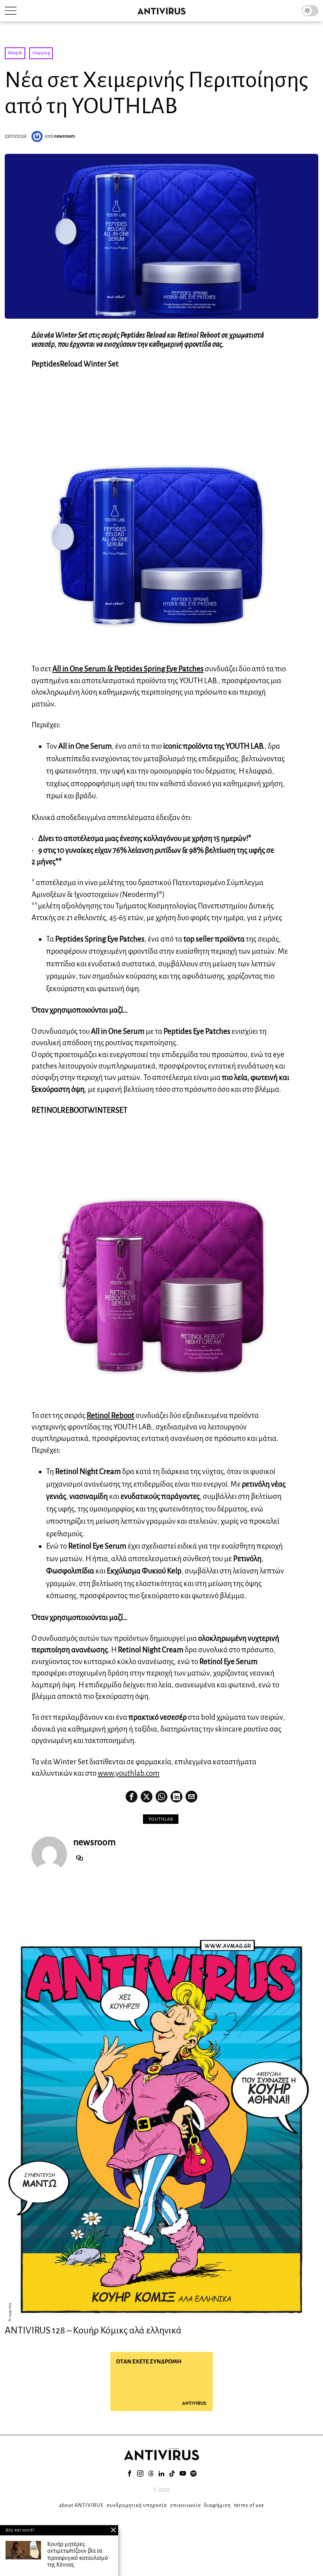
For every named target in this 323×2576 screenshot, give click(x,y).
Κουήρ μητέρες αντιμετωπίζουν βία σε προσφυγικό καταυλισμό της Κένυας (78, 2555)
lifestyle (15, 53)
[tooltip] (132, 1797)
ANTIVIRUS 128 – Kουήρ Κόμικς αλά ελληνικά (93, 2330)
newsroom (64, 136)
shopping (41, 53)
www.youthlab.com (129, 1773)
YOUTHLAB (161, 1819)
